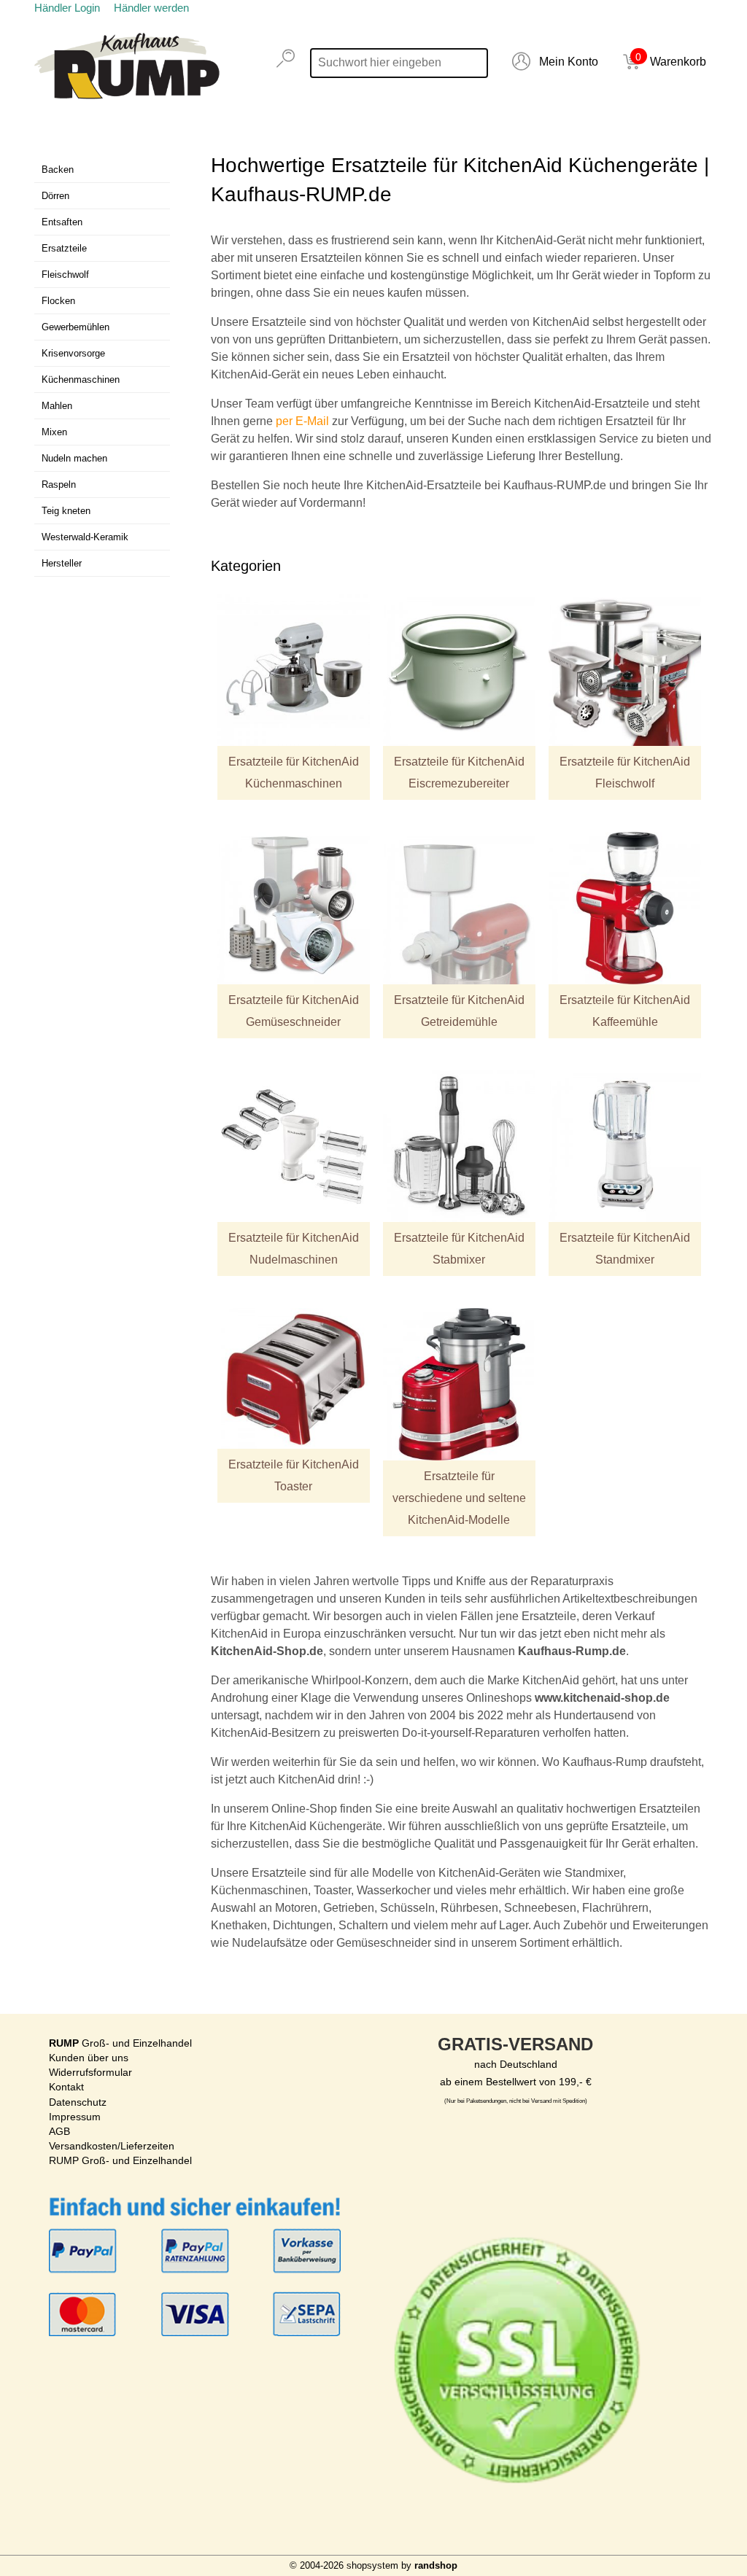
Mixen (54, 432)
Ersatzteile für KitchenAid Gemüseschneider (294, 1011)
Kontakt (66, 2087)
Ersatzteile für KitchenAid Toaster (294, 1475)
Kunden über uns (89, 2058)
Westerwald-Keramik (85, 537)
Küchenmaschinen (81, 380)
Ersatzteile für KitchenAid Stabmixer (459, 1249)
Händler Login (67, 8)
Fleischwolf (65, 275)
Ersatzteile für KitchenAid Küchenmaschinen (294, 773)
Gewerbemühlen (76, 327)
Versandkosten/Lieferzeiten (112, 2146)
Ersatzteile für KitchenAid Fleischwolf (625, 773)
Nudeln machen (74, 458)
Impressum (75, 2117)
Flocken (58, 301)
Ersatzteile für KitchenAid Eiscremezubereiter (459, 773)
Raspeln (59, 485)
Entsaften (62, 222)
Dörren (55, 196)
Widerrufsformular (90, 2072)
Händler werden (151, 8)
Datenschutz (78, 2102)
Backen (58, 170)
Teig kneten (66, 511)
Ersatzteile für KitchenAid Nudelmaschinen (294, 1249)
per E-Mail (302, 421)
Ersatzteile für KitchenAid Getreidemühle (459, 1011)
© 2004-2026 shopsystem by (373, 2565)
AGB (59, 2131)
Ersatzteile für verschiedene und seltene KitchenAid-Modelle (459, 1498)
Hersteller (62, 563)
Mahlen (57, 406)
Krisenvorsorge (73, 353)
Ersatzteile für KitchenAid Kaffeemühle (625, 1011)
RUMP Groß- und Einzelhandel (120, 2160)
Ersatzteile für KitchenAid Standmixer (625, 1249)
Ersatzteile (64, 248)
